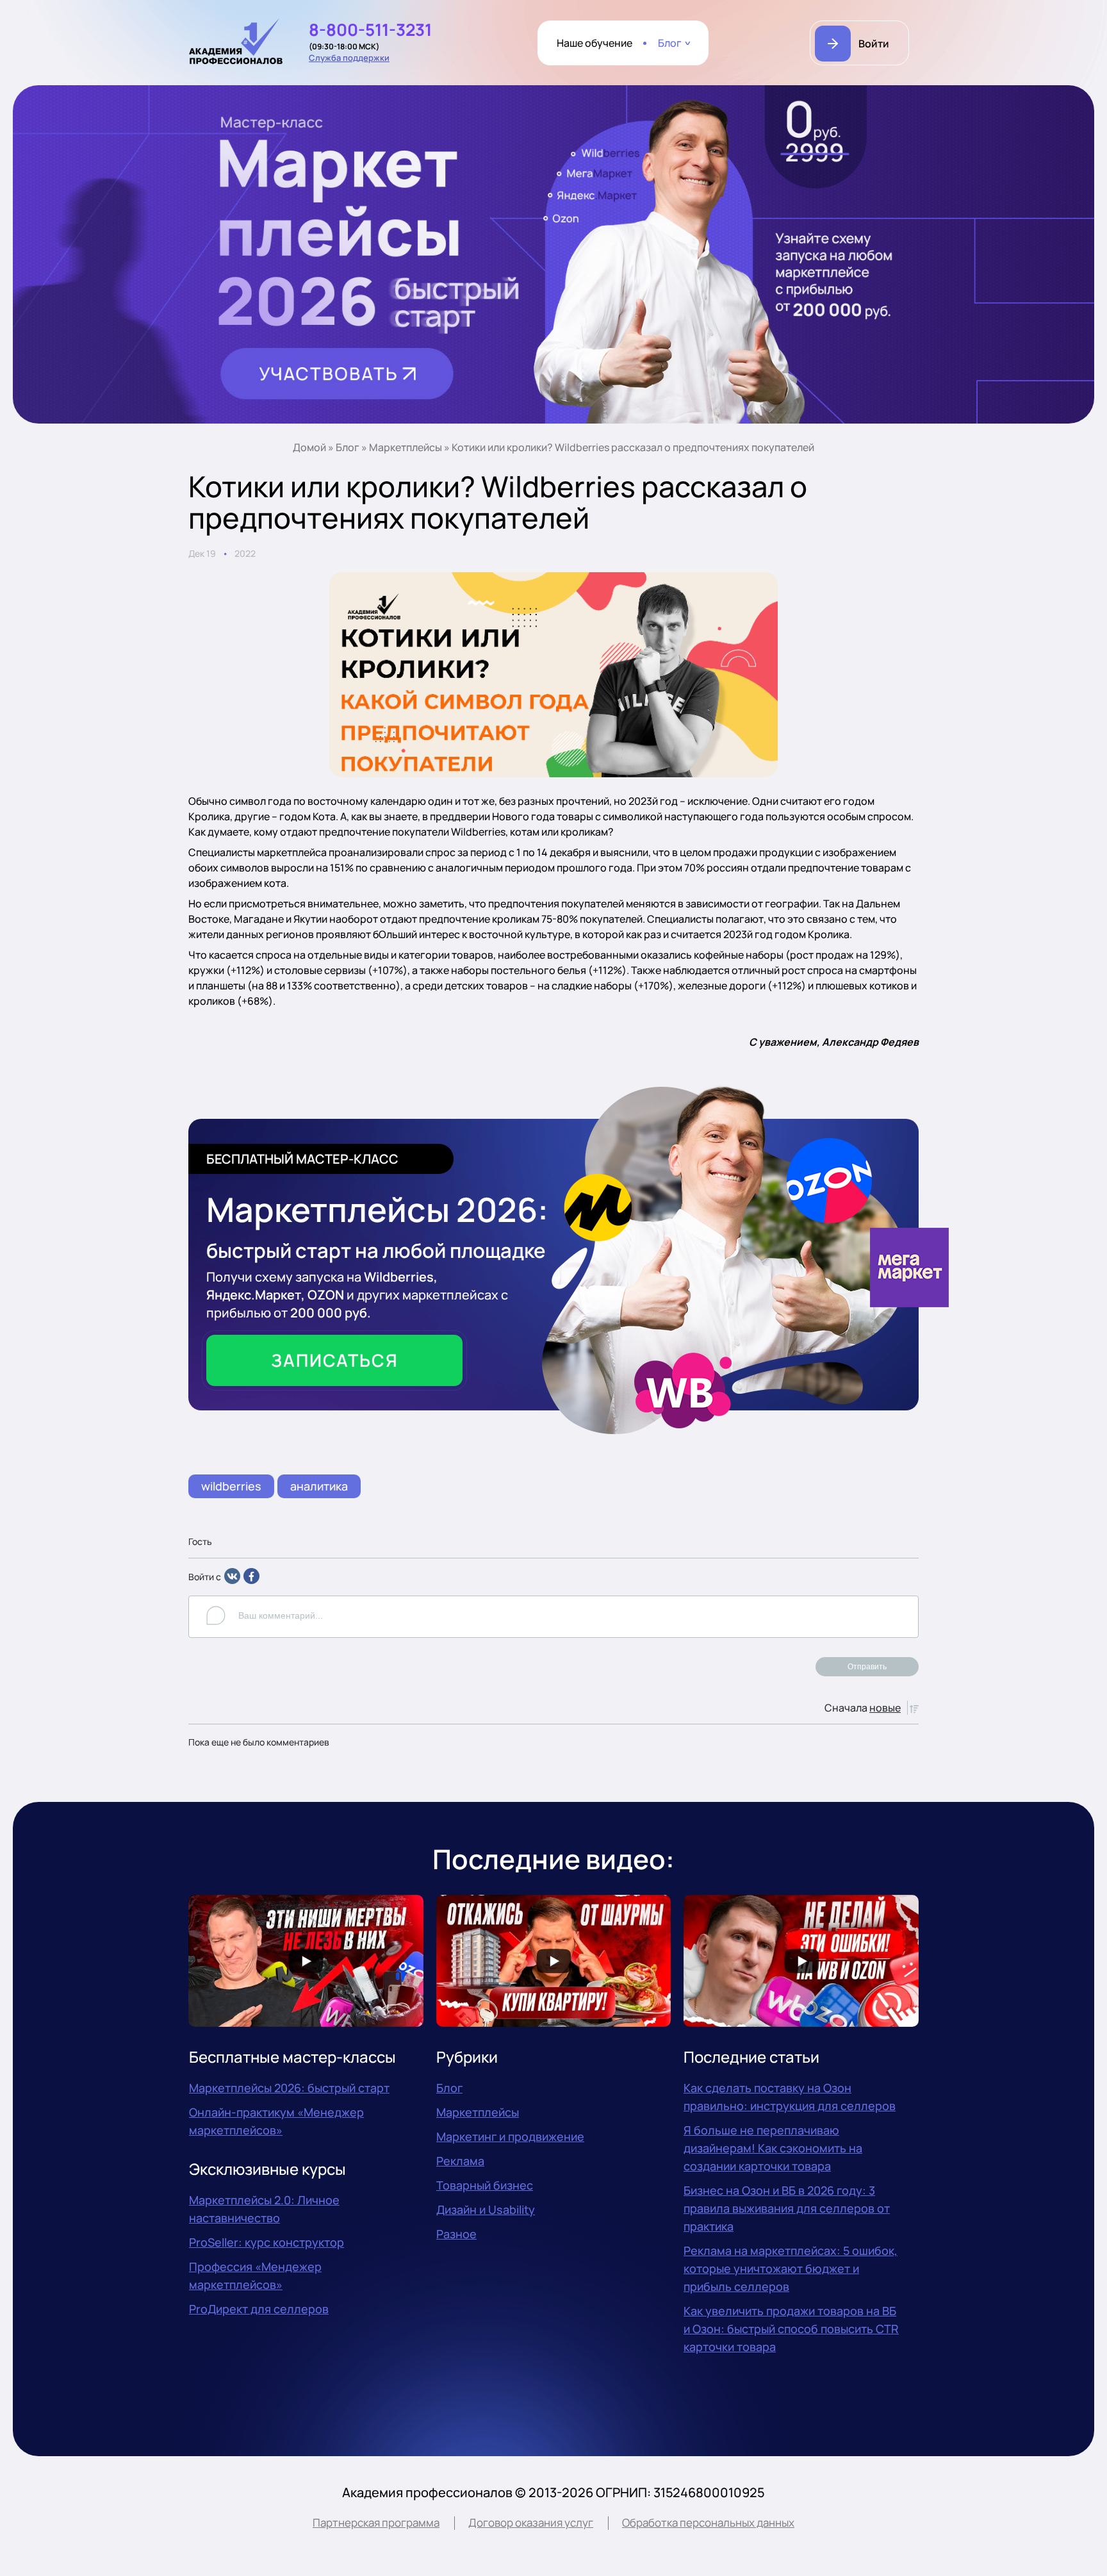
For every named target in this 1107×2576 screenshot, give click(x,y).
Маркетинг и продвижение (510, 2136)
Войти (874, 44)
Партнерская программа (376, 2522)
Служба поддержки (349, 58)
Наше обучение (594, 43)
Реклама (460, 2161)
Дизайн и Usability (486, 2209)
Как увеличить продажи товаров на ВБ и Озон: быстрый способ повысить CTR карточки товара (791, 2329)
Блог (670, 43)
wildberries (231, 1486)
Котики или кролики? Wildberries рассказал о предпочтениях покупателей (633, 447)
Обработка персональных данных (708, 2522)
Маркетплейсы (406, 447)
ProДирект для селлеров (259, 2309)
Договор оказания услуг (531, 2522)
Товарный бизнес (485, 2185)
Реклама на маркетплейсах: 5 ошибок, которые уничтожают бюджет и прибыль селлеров (791, 2268)
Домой (309, 447)
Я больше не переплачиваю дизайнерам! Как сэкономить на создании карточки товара (773, 2148)
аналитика (319, 1486)
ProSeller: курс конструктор (266, 2242)
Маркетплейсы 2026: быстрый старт (289, 2088)
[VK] (232, 1581)
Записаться (335, 1360)
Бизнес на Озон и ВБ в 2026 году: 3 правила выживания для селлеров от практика (787, 2208)
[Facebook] (251, 1581)
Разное (456, 2234)
